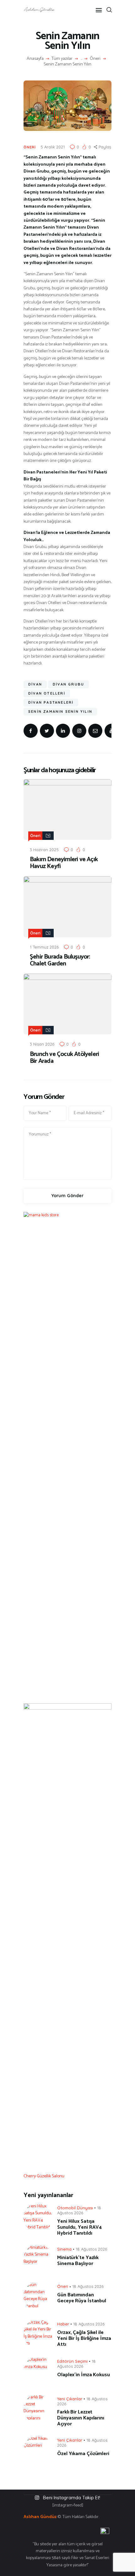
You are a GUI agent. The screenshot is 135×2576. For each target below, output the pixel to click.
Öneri (95, 59)
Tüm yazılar (62, 59)
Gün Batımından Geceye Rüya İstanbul (82, 2298)
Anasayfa (35, 59)
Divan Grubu (68, 684)
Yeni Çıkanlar (70, 2399)
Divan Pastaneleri (51, 702)
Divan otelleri (47, 693)
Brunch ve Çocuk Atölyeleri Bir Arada (64, 1058)
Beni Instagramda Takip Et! (72, 2498)
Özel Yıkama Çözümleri (83, 2454)
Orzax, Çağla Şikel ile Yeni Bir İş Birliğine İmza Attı (84, 2338)
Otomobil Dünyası (75, 2208)
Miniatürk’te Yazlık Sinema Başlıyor (78, 2261)
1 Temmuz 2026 (44, 947)
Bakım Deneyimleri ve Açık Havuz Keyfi (64, 863)
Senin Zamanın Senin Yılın (60, 711)
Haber (63, 2324)
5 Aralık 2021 (53, 147)
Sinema (64, 2249)
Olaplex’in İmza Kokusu (84, 2375)
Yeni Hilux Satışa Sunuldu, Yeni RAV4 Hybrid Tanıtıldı (79, 2227)
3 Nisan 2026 (42, 1044)
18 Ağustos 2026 (91, 2249)
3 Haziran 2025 (44, 850)
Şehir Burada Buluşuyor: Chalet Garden (60, 960)
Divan (35, 684)
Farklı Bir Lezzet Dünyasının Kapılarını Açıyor (81, 2418)
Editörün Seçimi (72, 2361)
